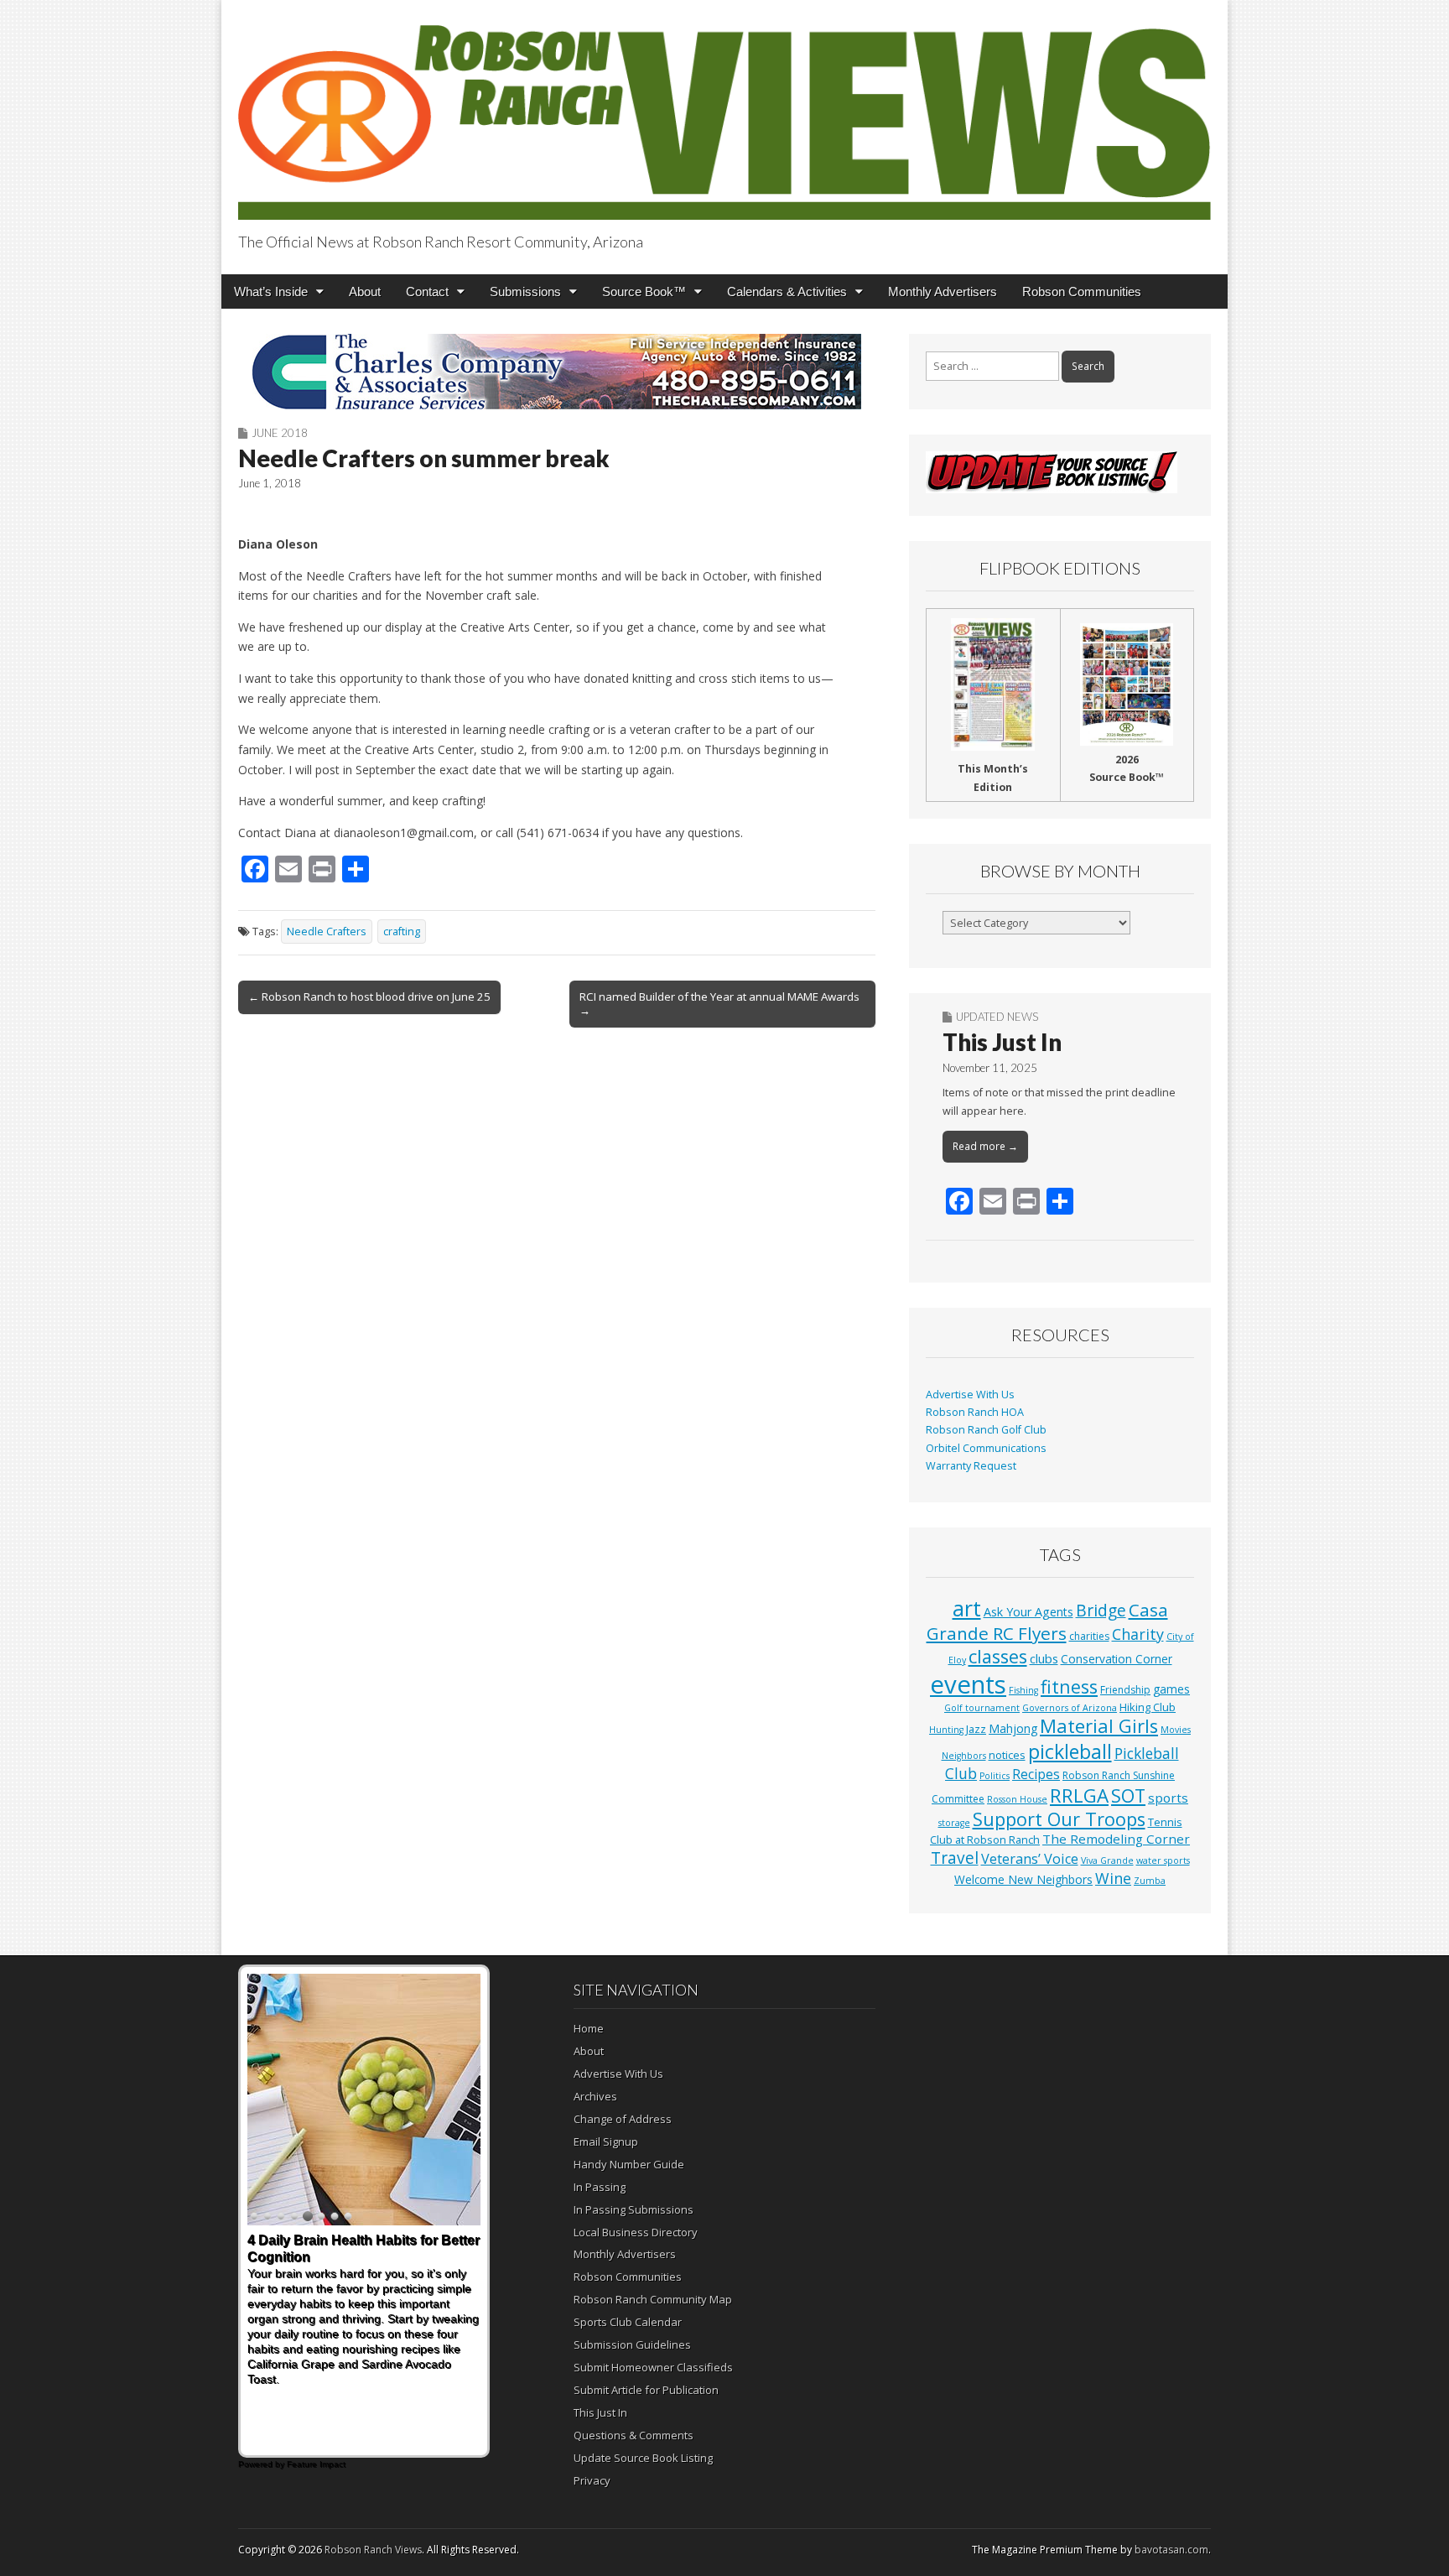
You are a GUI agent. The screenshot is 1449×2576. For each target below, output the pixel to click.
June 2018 (280, 433)
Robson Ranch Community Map (653, 2299)
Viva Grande (1107, 1860)
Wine (1113, 1878)
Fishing (1023, 1690)
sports (1168, 1798)
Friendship (1125, 1690)
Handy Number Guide (629, 2164)
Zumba (1150, 1881)
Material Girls (1099, 1726)
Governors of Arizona (1070, 1708)
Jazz (976, 1729)
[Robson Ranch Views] (724, 113)
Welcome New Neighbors (1023, 1879)
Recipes (1036, 1774)
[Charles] (557, 372)
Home (589, 2028)
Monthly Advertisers (943, 291)
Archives (595, 2096)
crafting (402, 932)
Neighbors (964, 1756)
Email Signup (606, 2141)
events (968, 1684)
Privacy (592, 2480)
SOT (1128, 1795)
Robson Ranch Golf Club (986, 1430)
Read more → (985, 1146)
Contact (427, 291)
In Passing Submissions (634, 2209)
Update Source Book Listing (643, 2458)
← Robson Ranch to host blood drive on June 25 (369, 997)
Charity (1138, 1634)
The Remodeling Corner (1116, 1839)
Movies (1176, 1730)
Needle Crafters (327, 932)
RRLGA (1079, 1795)
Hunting (946, 1730)
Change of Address (623, 2119)
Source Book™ (644, 291)
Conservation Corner (1117, 1659)
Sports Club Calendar (628, 2322)
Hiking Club (1148, 1707)
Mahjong (1013, 1728)
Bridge (1101, 1610)
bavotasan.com (1171, 2550)
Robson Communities (1082, 291)
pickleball (1070, 1751)
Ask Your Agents (1028, 1612)
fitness (1069, 1686)
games (1171, 1689)
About (365, 291)
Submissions (525, 291)
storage (954, 1823)
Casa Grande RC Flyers (1047, 1621)
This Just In (1002, 1042)
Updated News (997, 1017)
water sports (1163, 1860)
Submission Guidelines (632, 2344)
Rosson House (1017, 1799)
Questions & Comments (634, 2435)
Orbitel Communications (986, 1448)
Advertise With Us (970, 1395)
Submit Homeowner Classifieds (653, 2367)
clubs (1044, 1658)
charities (1089, 1636)
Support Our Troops (1059, 1819)
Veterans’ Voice (1030, 1859)
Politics (995, 1776)
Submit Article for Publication (646, 2390)
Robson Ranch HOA (975, 1412)
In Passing (600, 2187)
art (967, 1608)
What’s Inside (271, 291)
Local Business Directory (636, 2232)
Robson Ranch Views (373, 2550)
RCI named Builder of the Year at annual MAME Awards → (719, 1003)
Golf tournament (982, 1708)
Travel (955, 1858)
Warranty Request (971, 1466)
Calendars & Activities (787, 291)
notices (1007, 1755)
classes (998, 1656)
